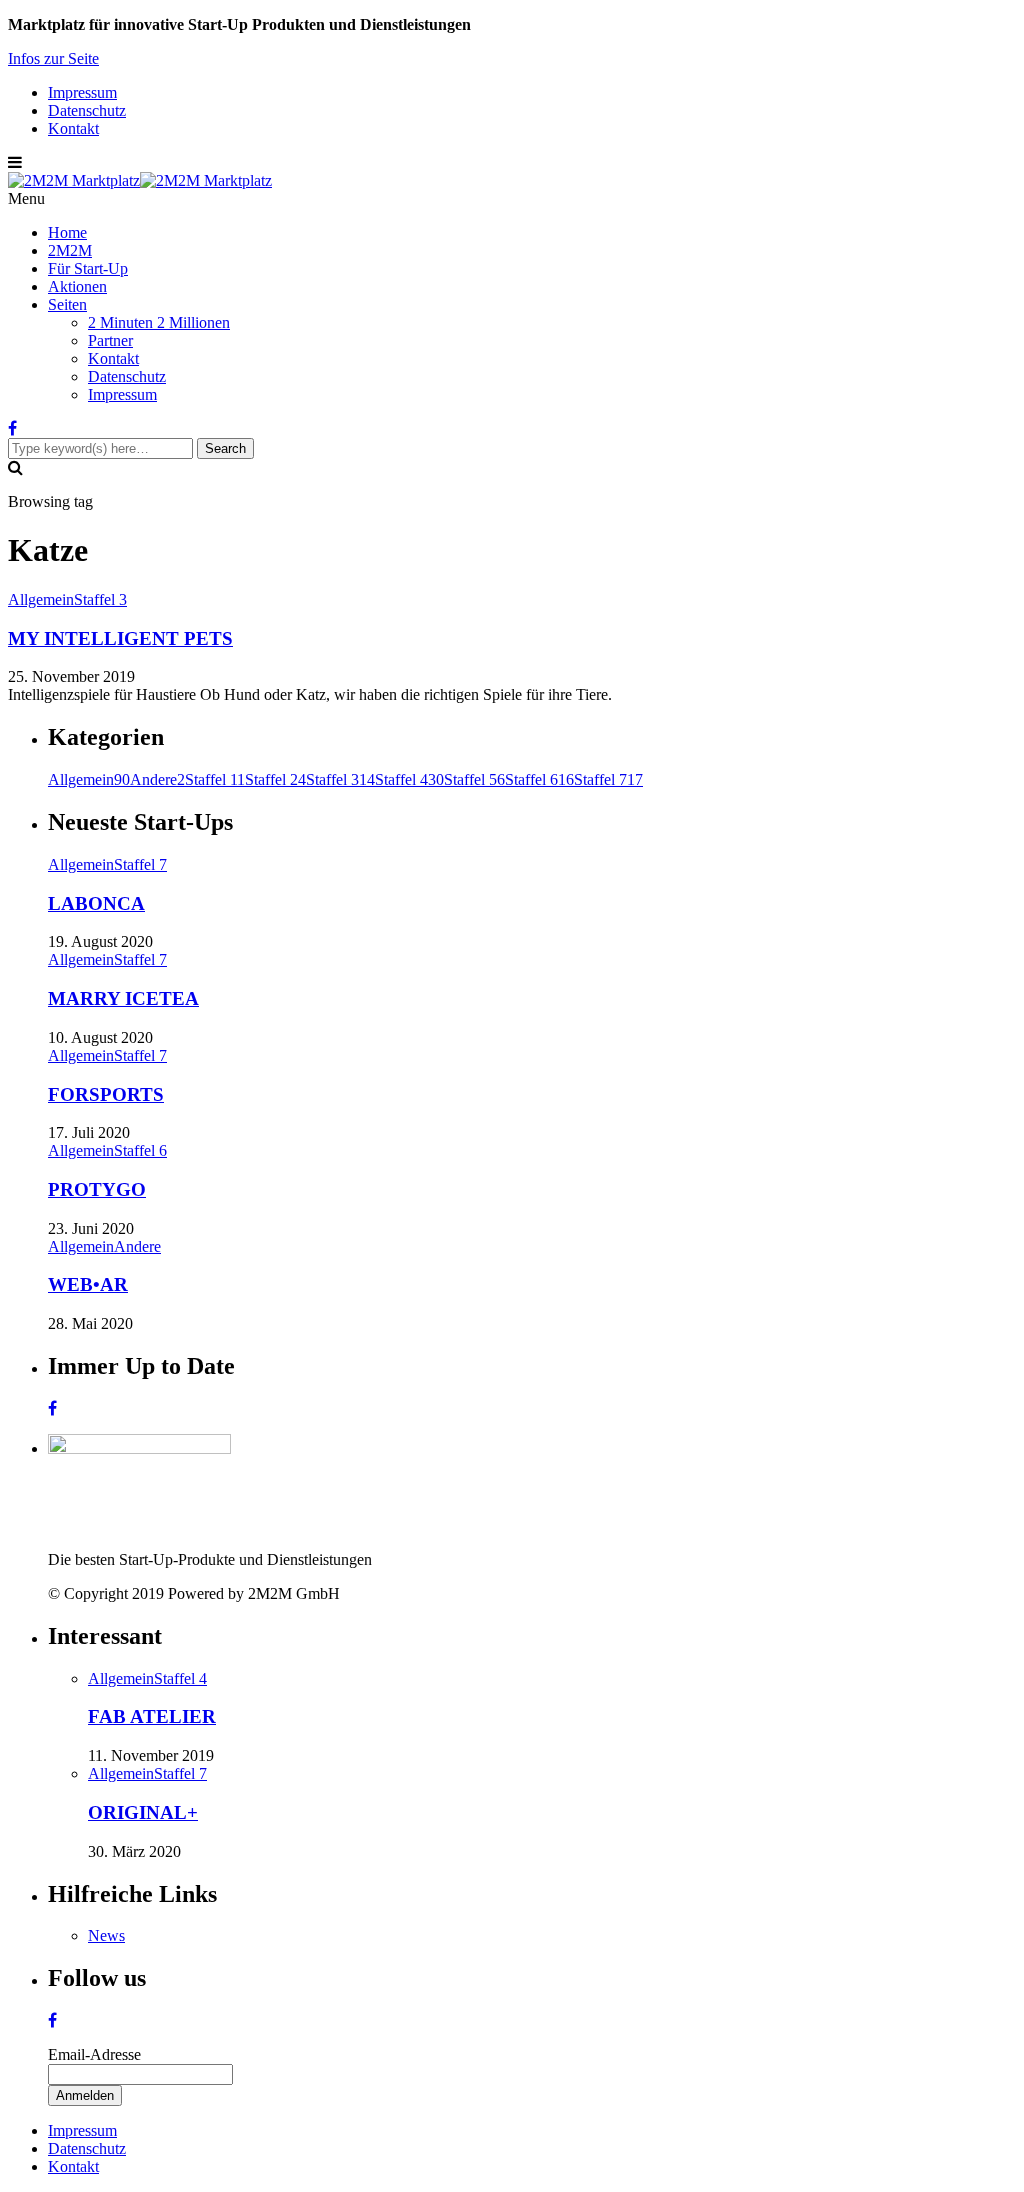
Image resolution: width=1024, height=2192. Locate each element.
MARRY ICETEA (123, 998)
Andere (157, 779)
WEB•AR (88, 1284)
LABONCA (96, 903)
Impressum (82, 92)
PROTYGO (97, 1189)
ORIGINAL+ (143, 1812)
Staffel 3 (100, 599)
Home (67, 232)
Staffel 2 (275, 779)
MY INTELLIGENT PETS (120, 638)
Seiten (67, 304)
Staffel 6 (539, 779)
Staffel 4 (409, 779)
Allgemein (41, 599)
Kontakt (73, 128)
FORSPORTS (106, 1094)
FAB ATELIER (152, 1716)
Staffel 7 (608, 779)
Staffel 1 (215, 779)
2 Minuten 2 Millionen (159, 322)
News (106, 1935)
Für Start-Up (88, 268)
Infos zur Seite (53, 58)
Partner (110, 340)
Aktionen (77, 286)
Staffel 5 (474, 779)
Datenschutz (87, 110)
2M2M (70, 250)
